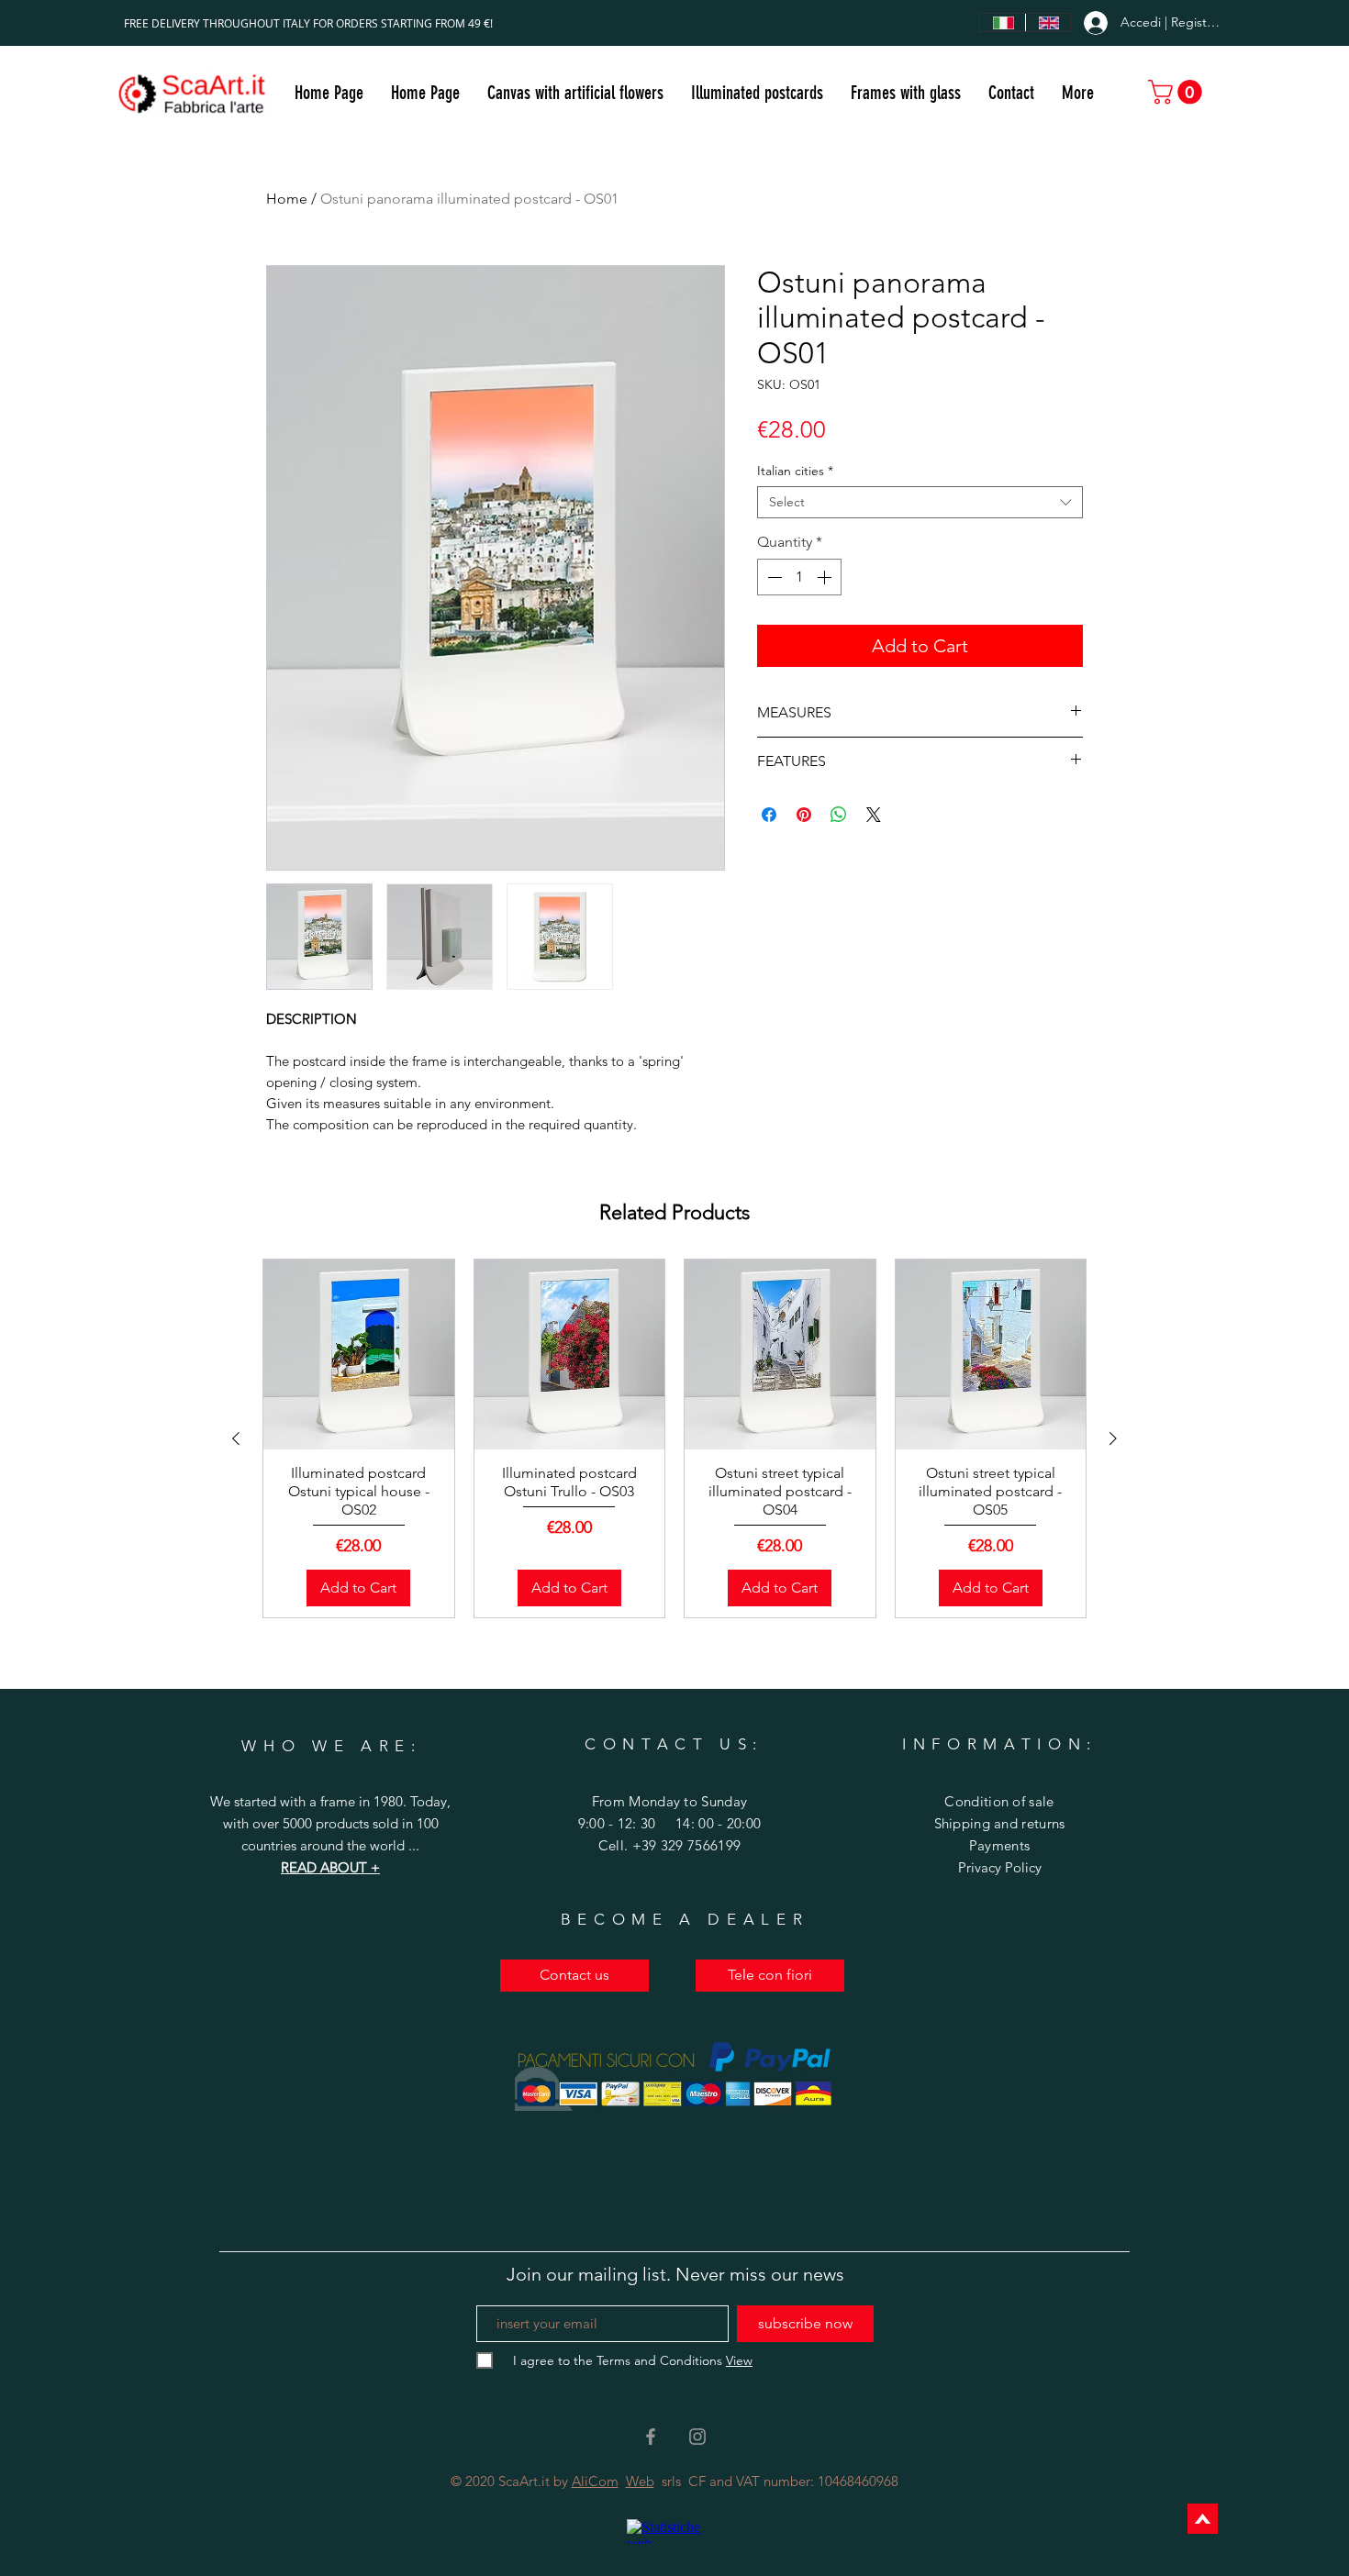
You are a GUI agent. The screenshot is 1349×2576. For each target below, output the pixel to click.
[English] (1048, 22)
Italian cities (795, 471)
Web (640, 2481)
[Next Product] (1113, 1438)
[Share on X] (874, 815)
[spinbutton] (799, 577)
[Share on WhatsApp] (839, 815)
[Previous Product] (236, 1438)
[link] (1178, 92)
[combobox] (920, 502)
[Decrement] (773, 577)
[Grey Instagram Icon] (697, 2437)
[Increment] (826, 577)
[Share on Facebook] (769, 815)
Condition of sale (999, 1801)
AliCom (595, 2481)
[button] (757, 93)
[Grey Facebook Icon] (651, 2437)
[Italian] (1003, 22)
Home (287, 199)
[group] (674, 1438)
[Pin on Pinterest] (804, 815)
